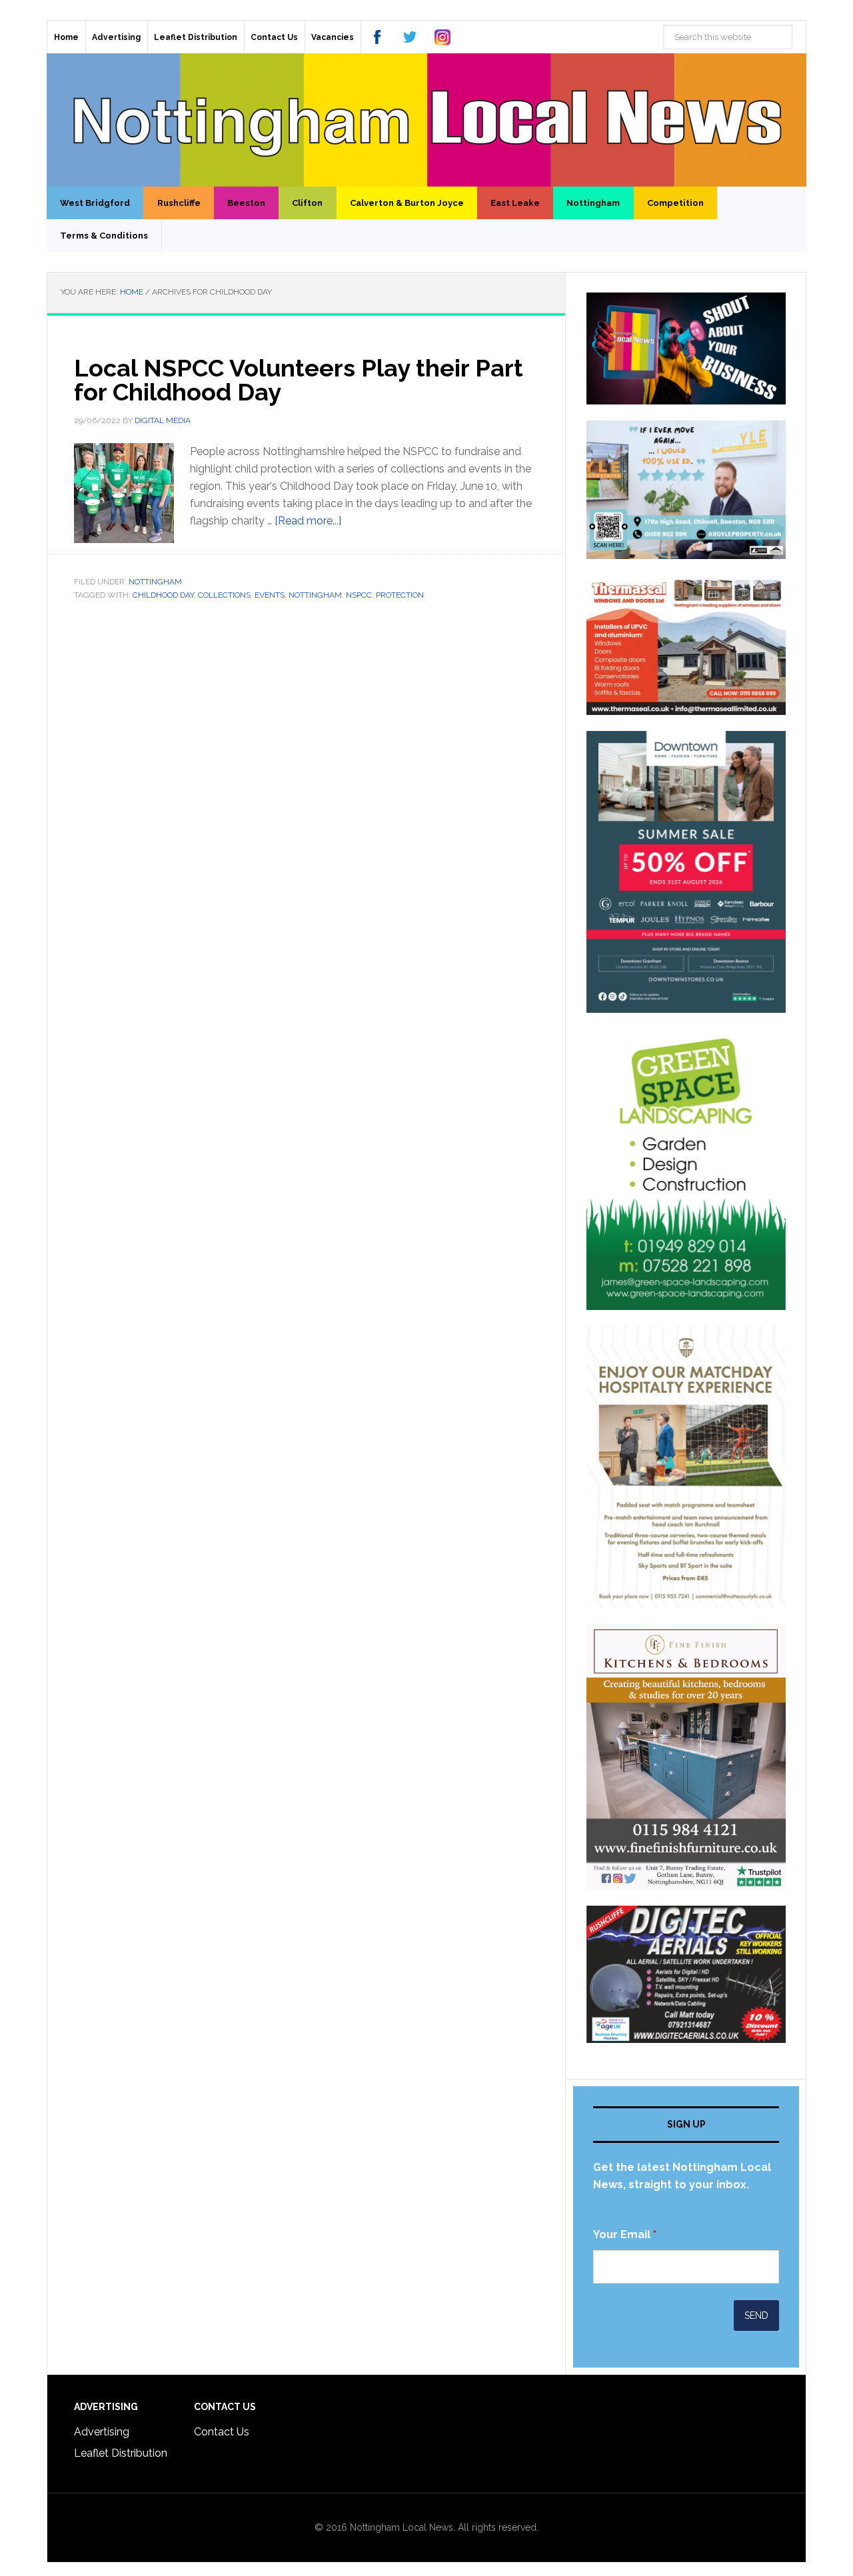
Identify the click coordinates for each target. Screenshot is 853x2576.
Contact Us (222, 2432)
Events (270, 595)
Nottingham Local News (426, 120)
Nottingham (155, 582)
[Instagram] (442, 37)
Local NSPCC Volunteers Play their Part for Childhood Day (299, 380)
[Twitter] (410, 37)
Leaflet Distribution (121, 2453)
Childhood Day (163, 595)
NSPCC (359, 595)
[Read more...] (308, 521)
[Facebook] (377, 37)
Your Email (625, 2235)
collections (224, 595)
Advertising (102, 2432)
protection (400, 595)
